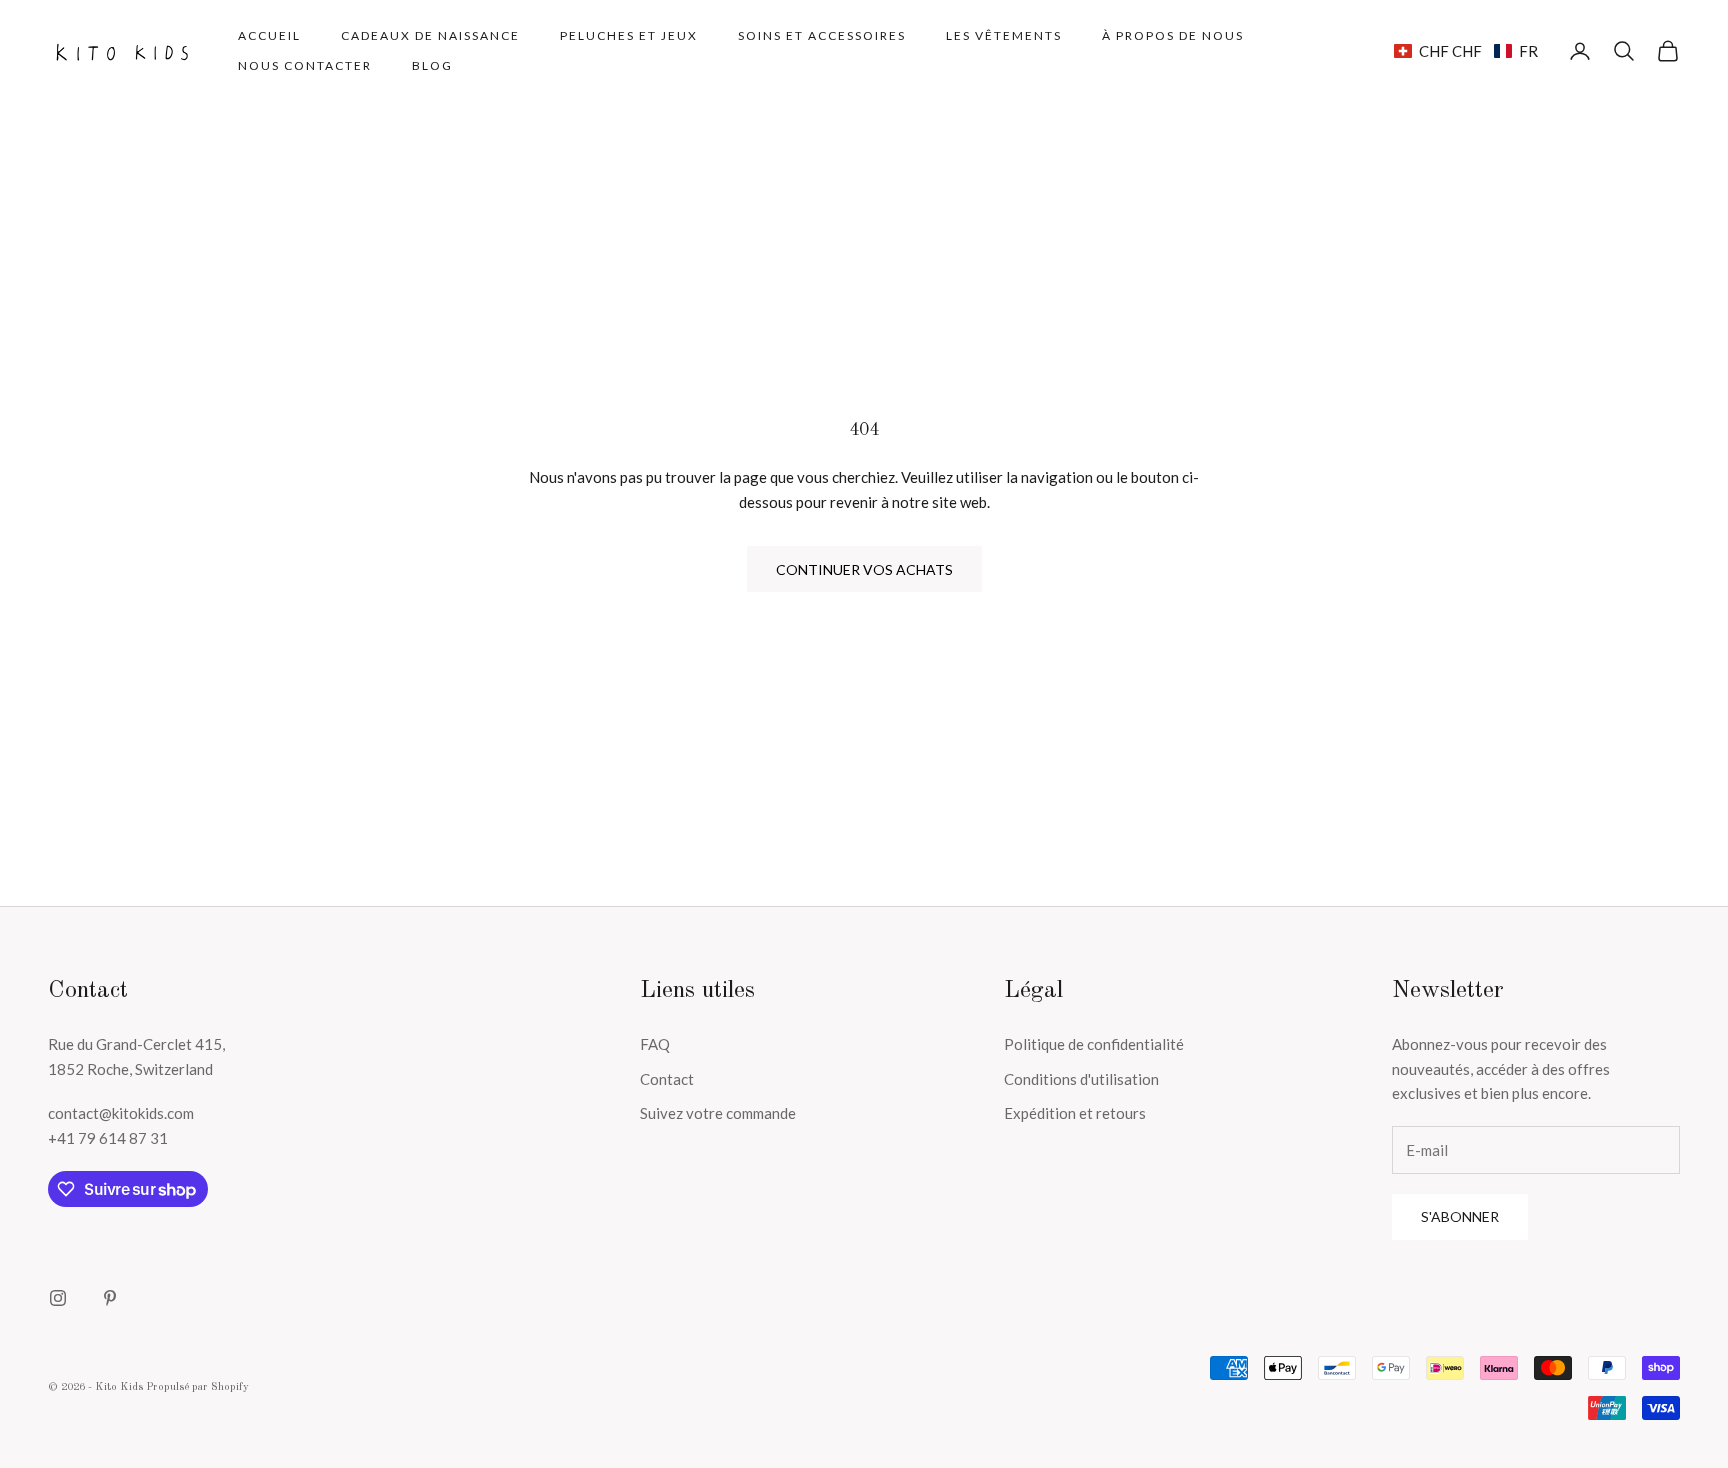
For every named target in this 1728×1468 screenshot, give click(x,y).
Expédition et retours (1075, 1113)
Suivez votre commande (718, 1113)
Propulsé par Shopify (197, 1387)
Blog (432, 65)
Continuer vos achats (864, 569)
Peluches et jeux (629, 35)
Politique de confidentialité (1094, 1044)
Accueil (269, 35)
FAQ (655, 1044)
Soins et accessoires (822, 35)
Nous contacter (305, 65)
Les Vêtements (1004, 35)
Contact (667, 1079)
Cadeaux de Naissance (430, 35)
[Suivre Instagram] (58, 1298)
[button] (1466, 51)
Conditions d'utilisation (1081, 1079)
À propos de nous (1173, 35)
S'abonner (1460, 1216)
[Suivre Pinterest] (110, 1298)
